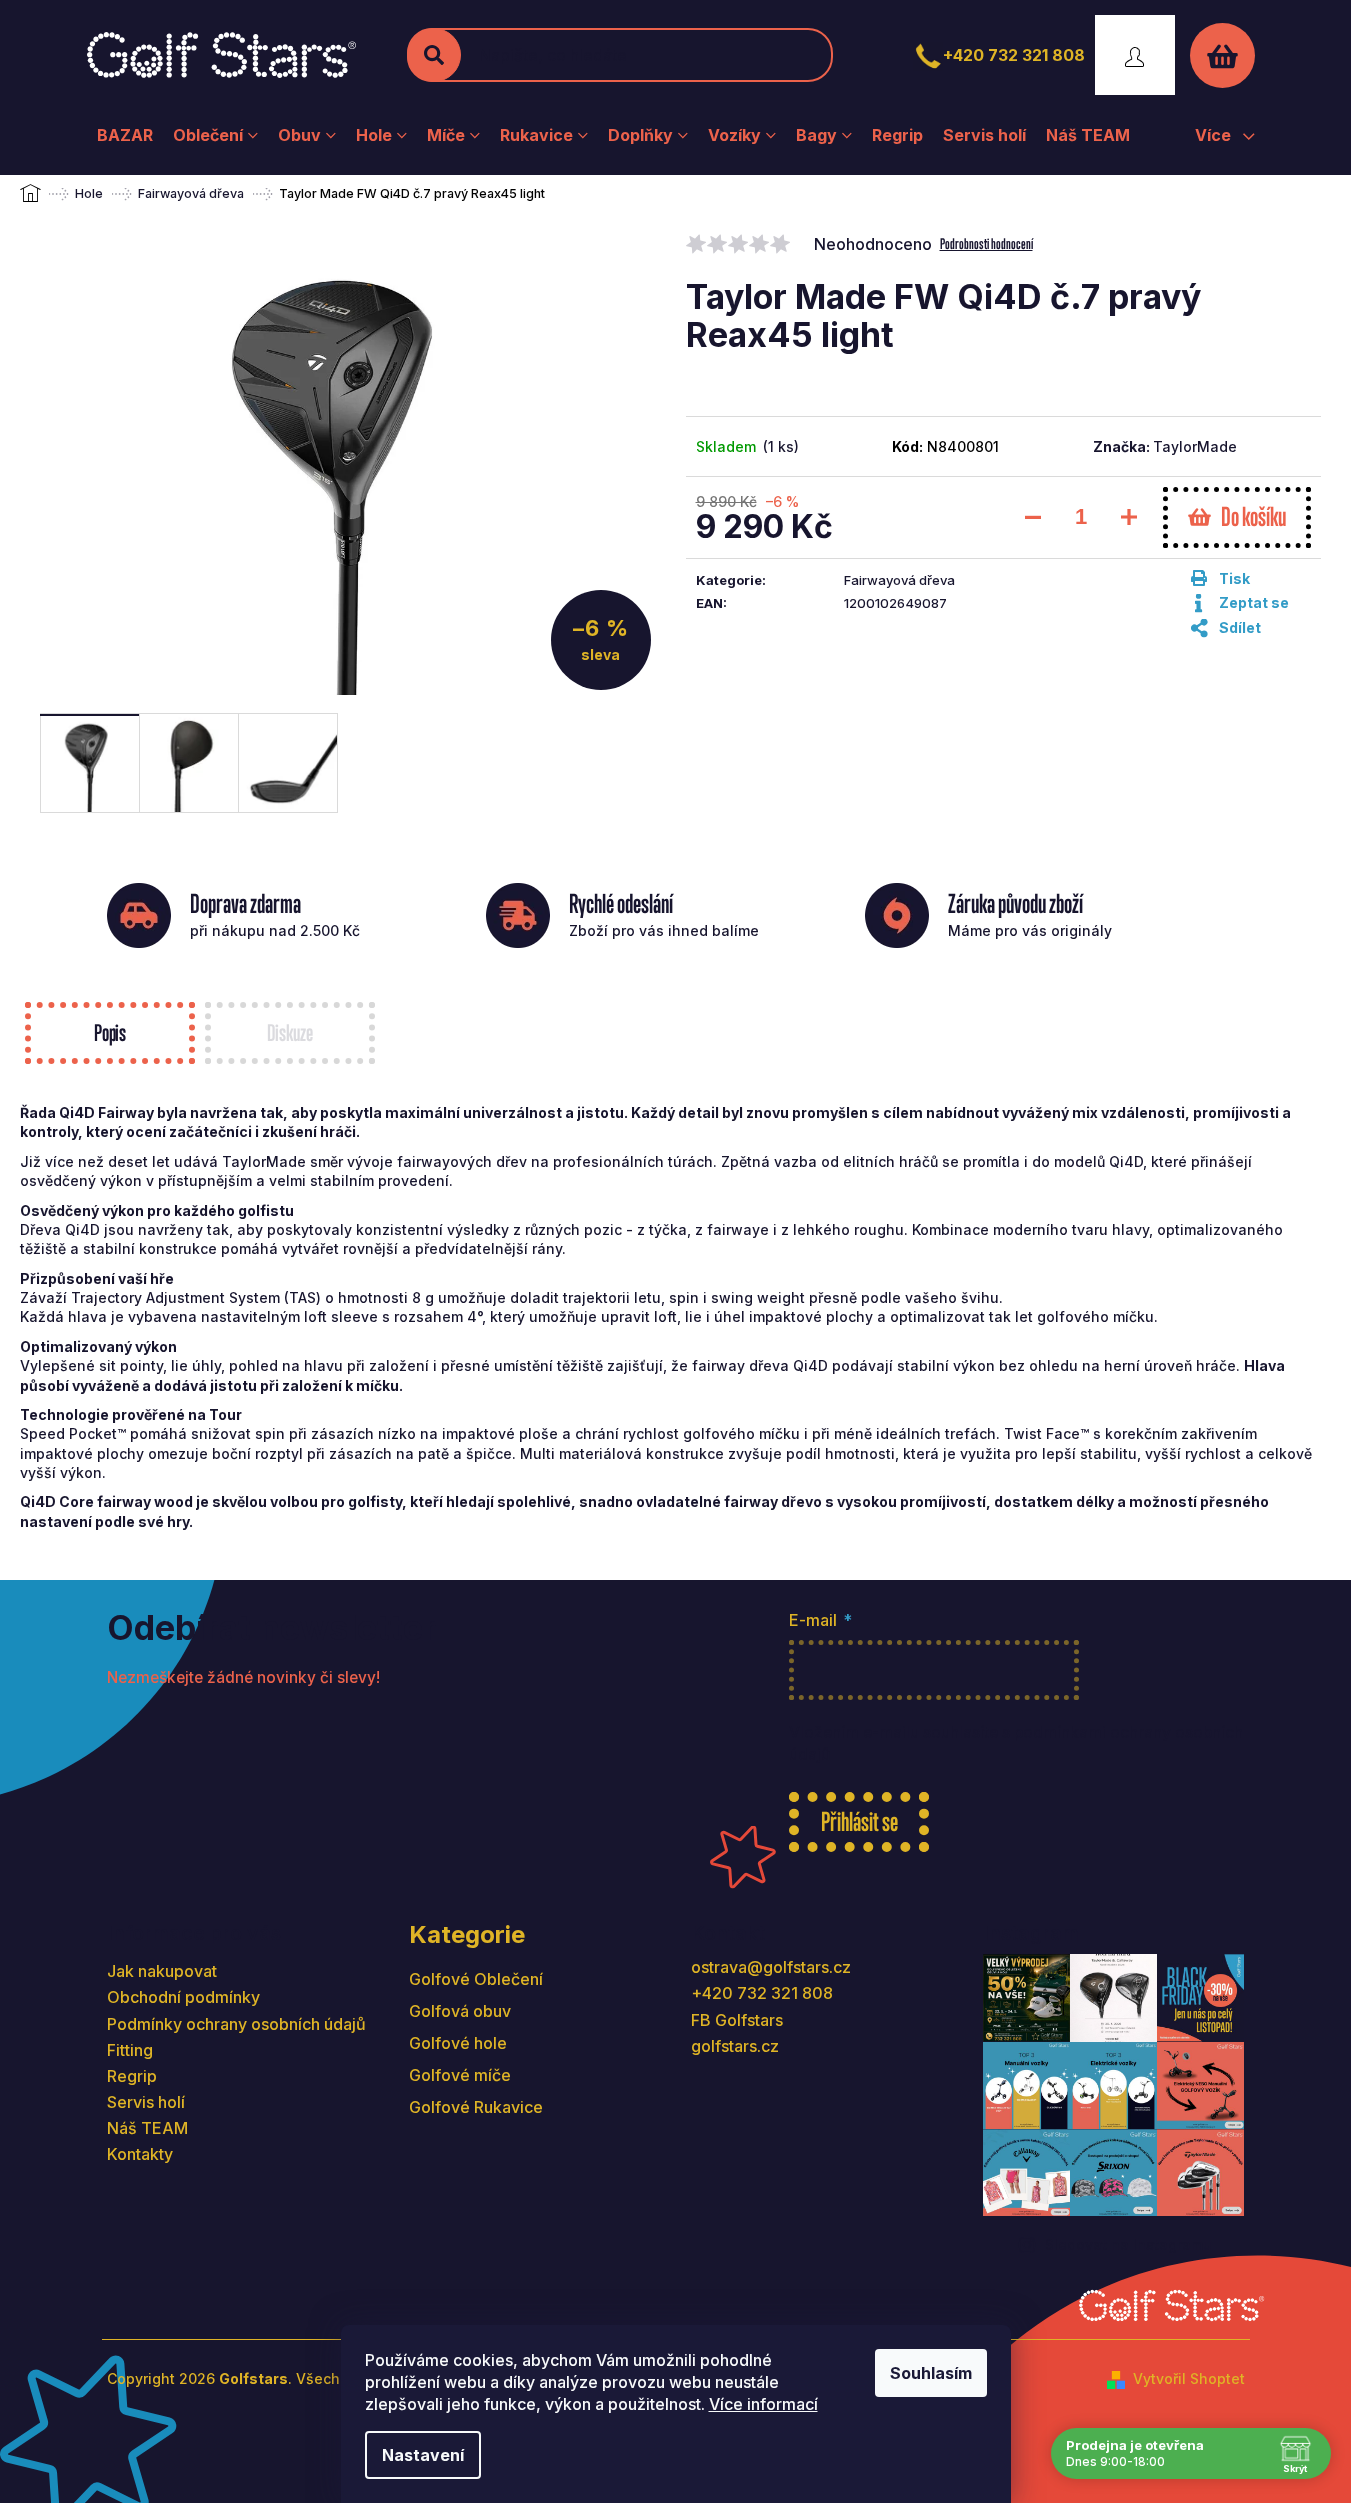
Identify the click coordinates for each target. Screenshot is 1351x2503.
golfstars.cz (735, 2046)
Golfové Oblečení (476, 1979)
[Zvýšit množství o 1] (1129, 517)
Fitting (130, 2050)
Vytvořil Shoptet (1189, 2378)
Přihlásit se (859, 1821)
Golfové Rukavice (476, 2107)
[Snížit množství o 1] (1033, 517)
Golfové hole (458, 2043)
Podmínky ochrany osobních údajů (236, 2024)
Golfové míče (460, 2075)
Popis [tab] (110, 1032)
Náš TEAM (147, 2128)
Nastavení (423, 2455)
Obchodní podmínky (183, 1997)
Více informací (763, 2404)
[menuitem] (125, 135)
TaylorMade (1195, 446)
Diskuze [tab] (289, 1032)
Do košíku (1253, 516)
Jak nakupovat (162, 1971)
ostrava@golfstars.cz (771, 1967)
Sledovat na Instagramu (1128, 2244)
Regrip (132, 2076)
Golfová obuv (460, 2011)
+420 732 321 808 (1014, 55)
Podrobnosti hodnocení (986, 243)
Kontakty (140, 2154)
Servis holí (146, 2102)
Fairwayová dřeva (899, 580)
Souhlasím (931, 2373)
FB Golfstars (737, 2020)
